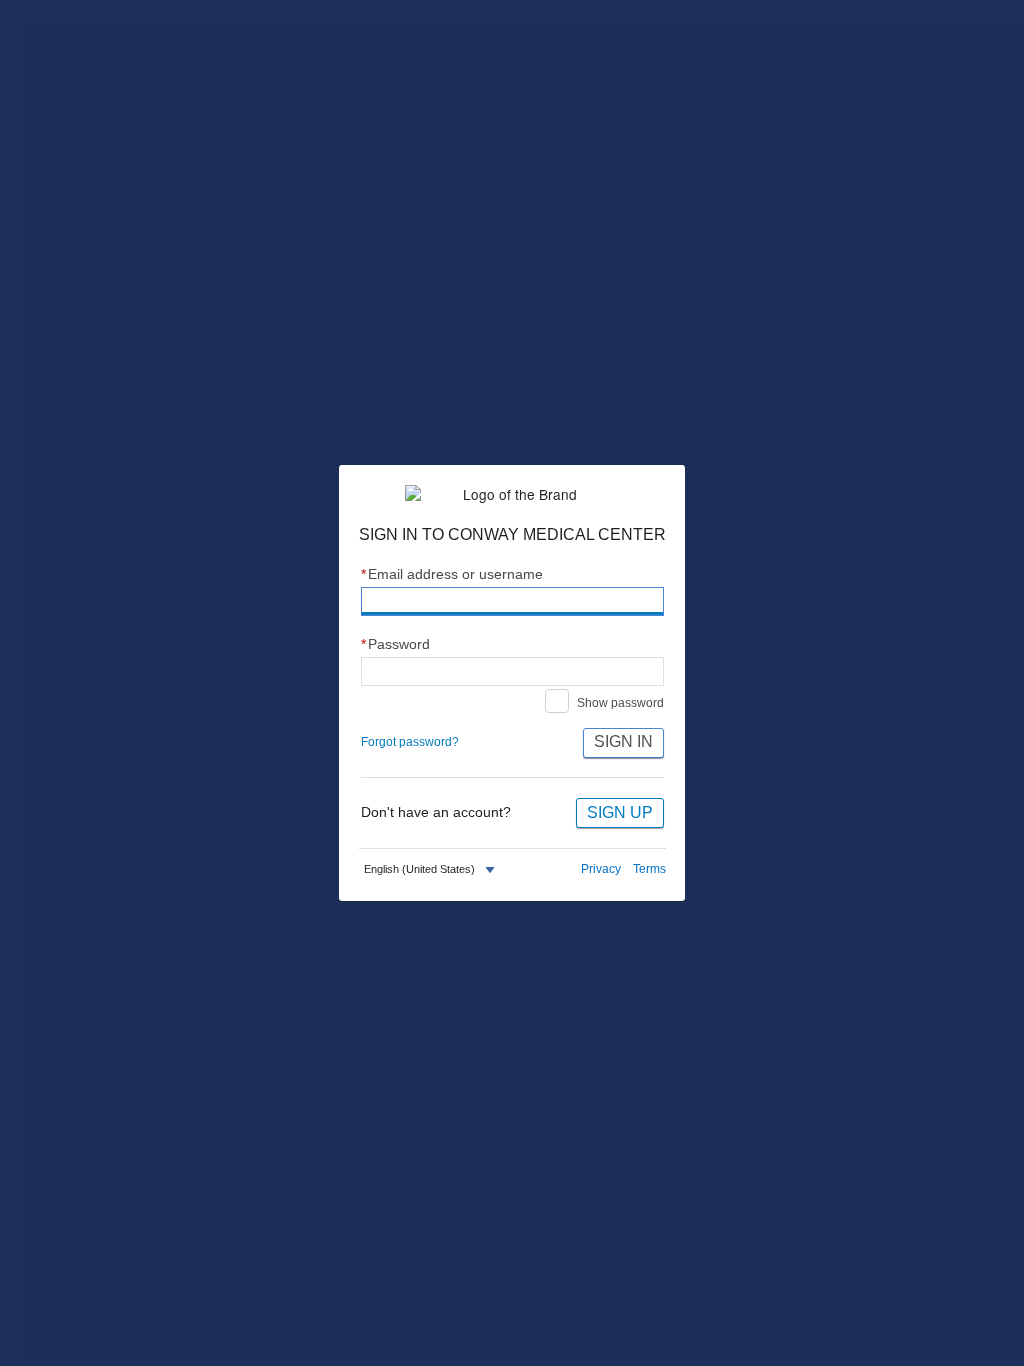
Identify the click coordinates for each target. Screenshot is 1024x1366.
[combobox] (432, 869)
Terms (649, 869)
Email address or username (452, 574)
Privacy (601, 869)
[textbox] (419, 869)
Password (396, 644)
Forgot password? (410, 742)
